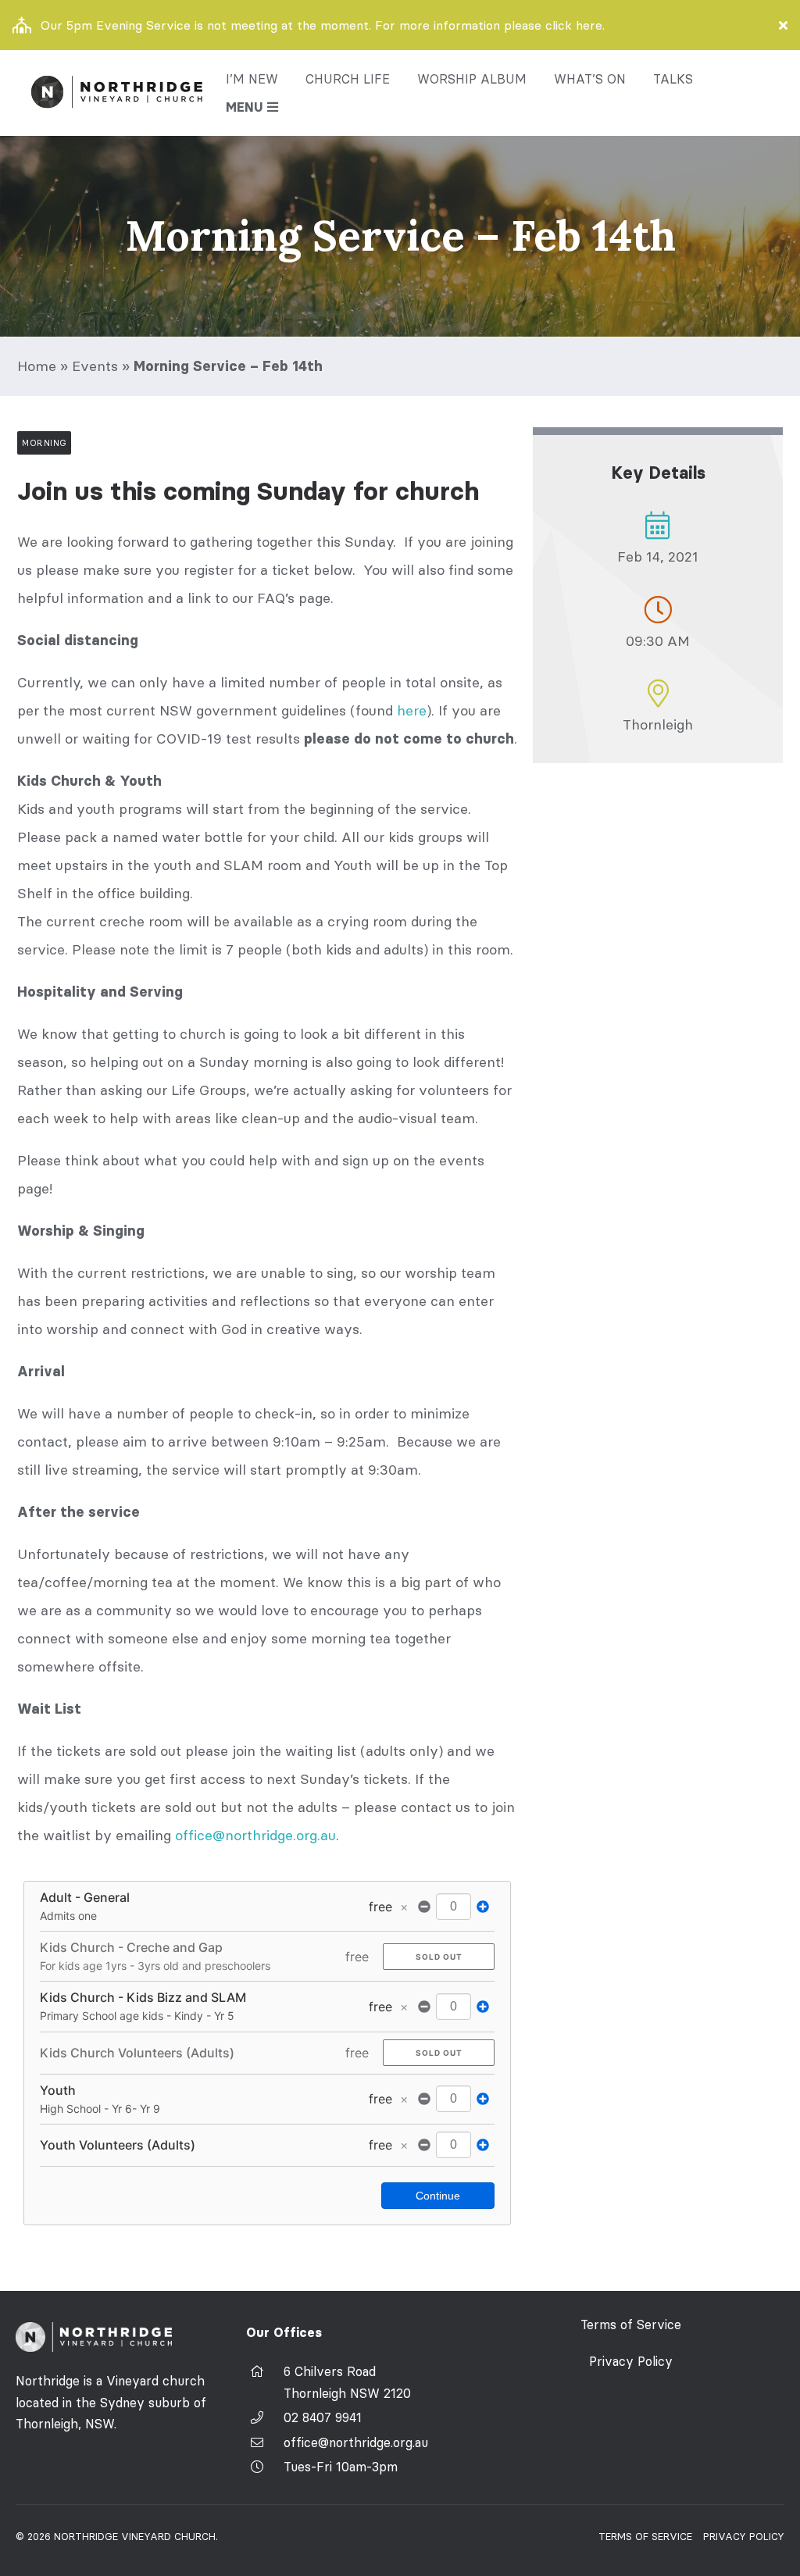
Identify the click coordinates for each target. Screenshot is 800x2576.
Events (95, 366)
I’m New (252, 79)
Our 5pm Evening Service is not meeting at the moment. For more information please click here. (323, 25)
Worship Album (472, 79)
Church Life (348, 79)
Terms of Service (631, 2324)
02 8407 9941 (323, 2417)
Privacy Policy (631, 2361)
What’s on (590, 79)
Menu (245, 107)
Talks (673, 79)
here (412, 710)
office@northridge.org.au (255, 1835)
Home (37, 366)
